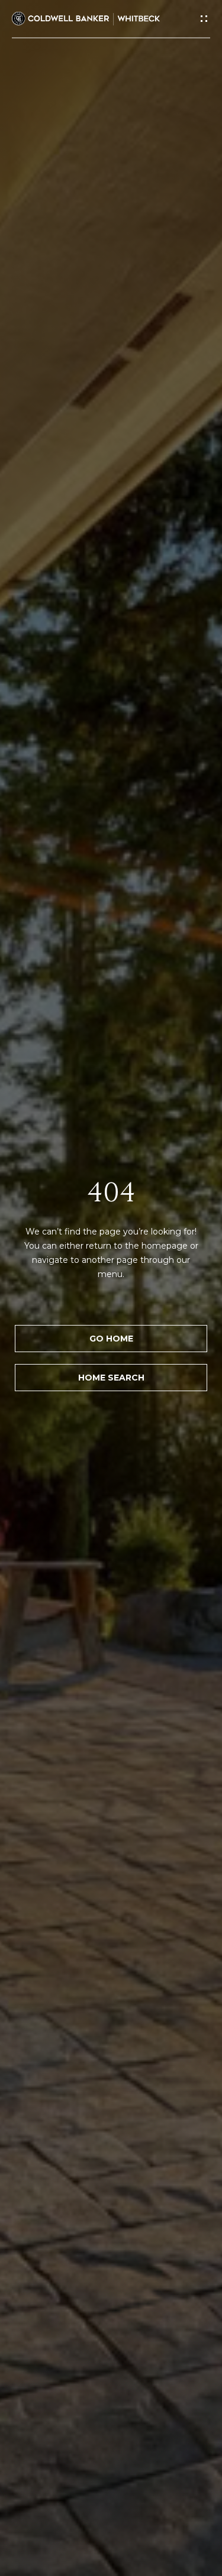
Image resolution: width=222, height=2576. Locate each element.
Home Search (111, 1378)
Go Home (111, 1339)
